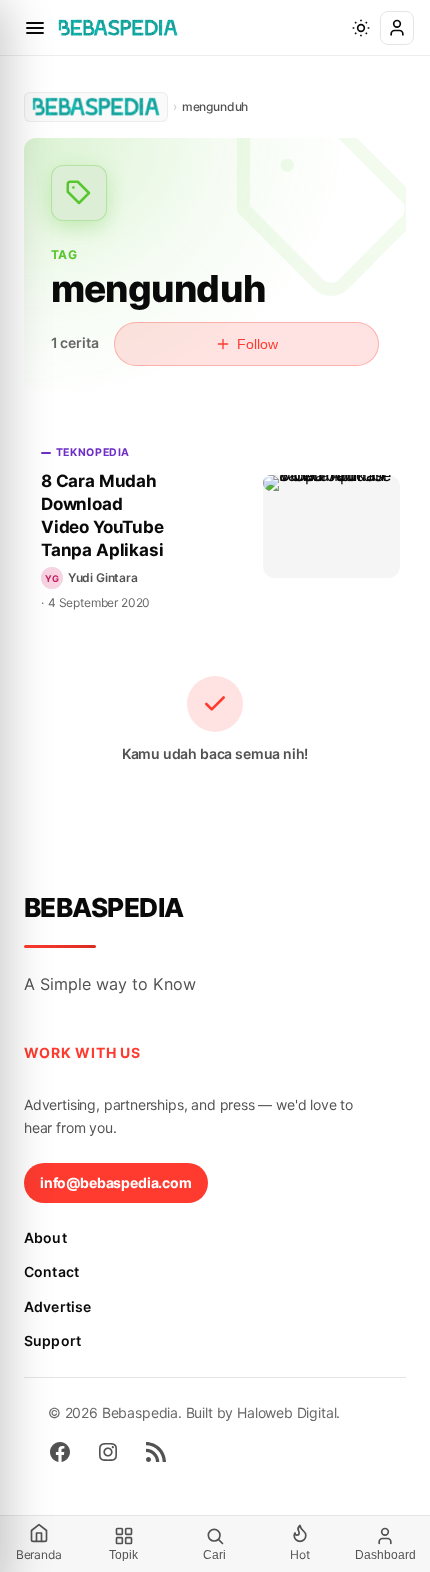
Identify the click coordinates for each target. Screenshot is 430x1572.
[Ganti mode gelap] (361, 28)
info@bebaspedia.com (116, 1182)
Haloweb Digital (286, 1412)
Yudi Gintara (103, 577)
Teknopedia (93, 452)
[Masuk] (397, 28)
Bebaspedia (104, 907)
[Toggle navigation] (35, 28)
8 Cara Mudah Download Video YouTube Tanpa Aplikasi (102, 515)
